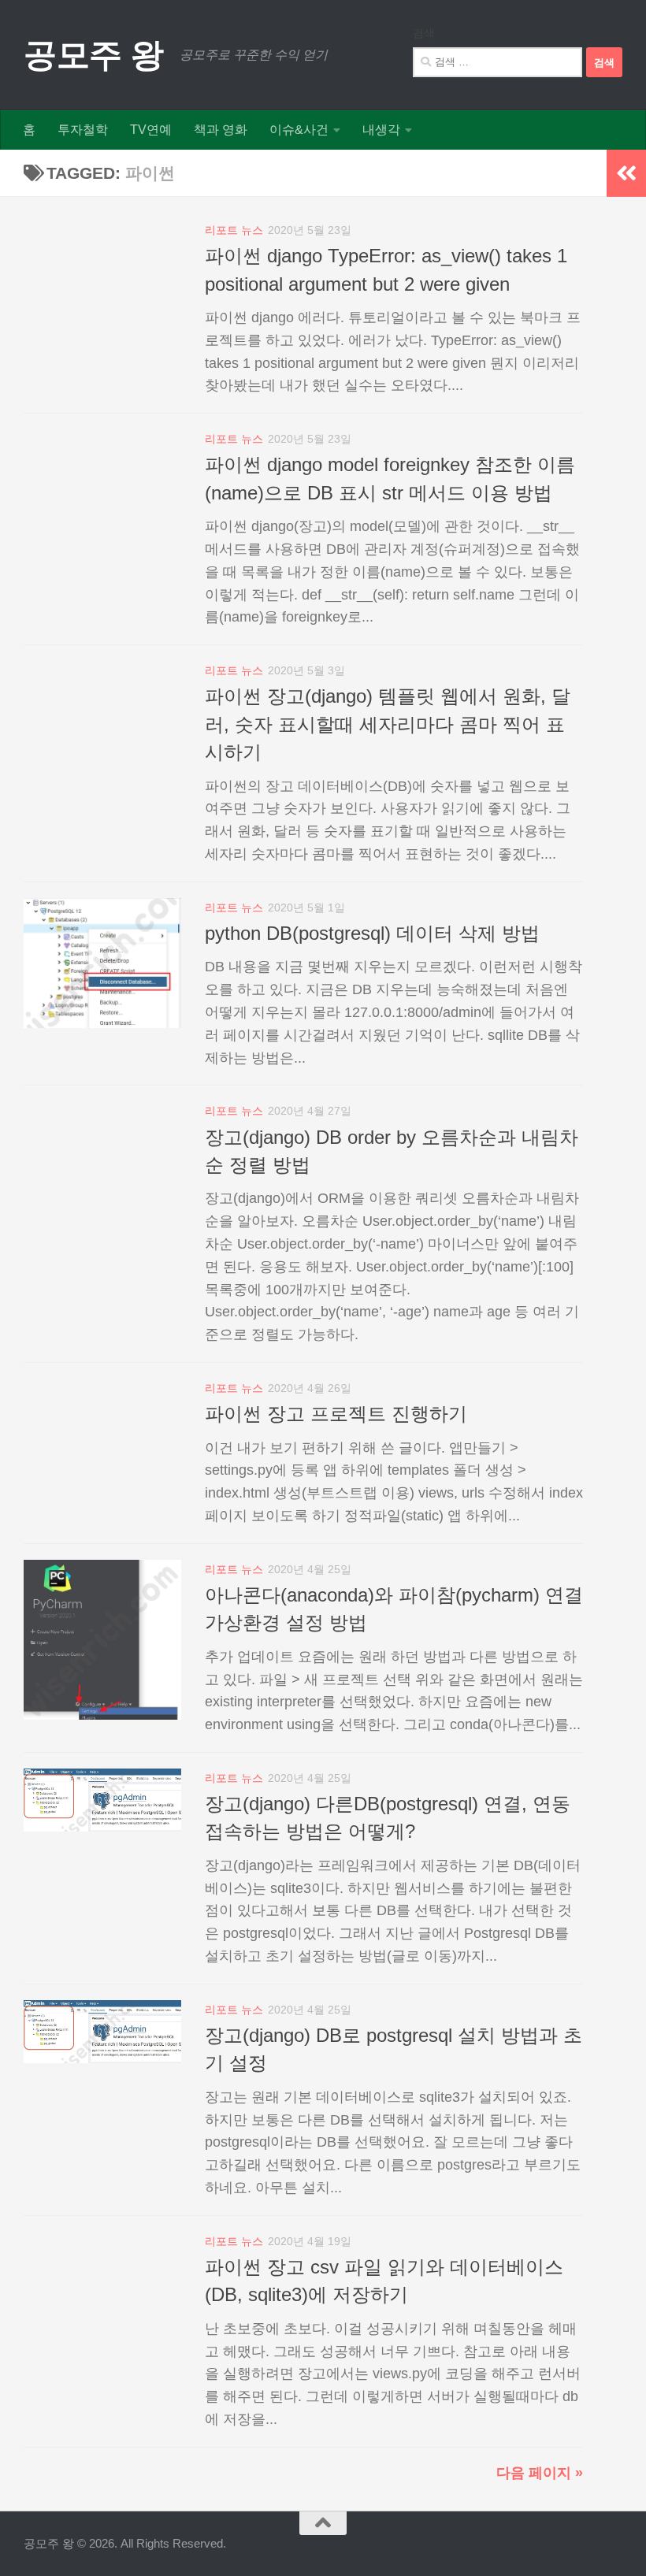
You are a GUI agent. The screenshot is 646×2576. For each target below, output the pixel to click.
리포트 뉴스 (234, 230)
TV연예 (151, 130)
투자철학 (83, 130)
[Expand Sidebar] (626, 173)
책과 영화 (221, 130)
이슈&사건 (299, 130)
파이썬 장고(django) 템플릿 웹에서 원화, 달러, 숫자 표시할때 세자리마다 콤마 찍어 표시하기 (388, 724)
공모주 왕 (94, 55)
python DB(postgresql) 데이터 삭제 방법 (372, 934)
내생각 (381, 130)
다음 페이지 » (540, 2473)
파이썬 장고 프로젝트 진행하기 (336, 1414)
